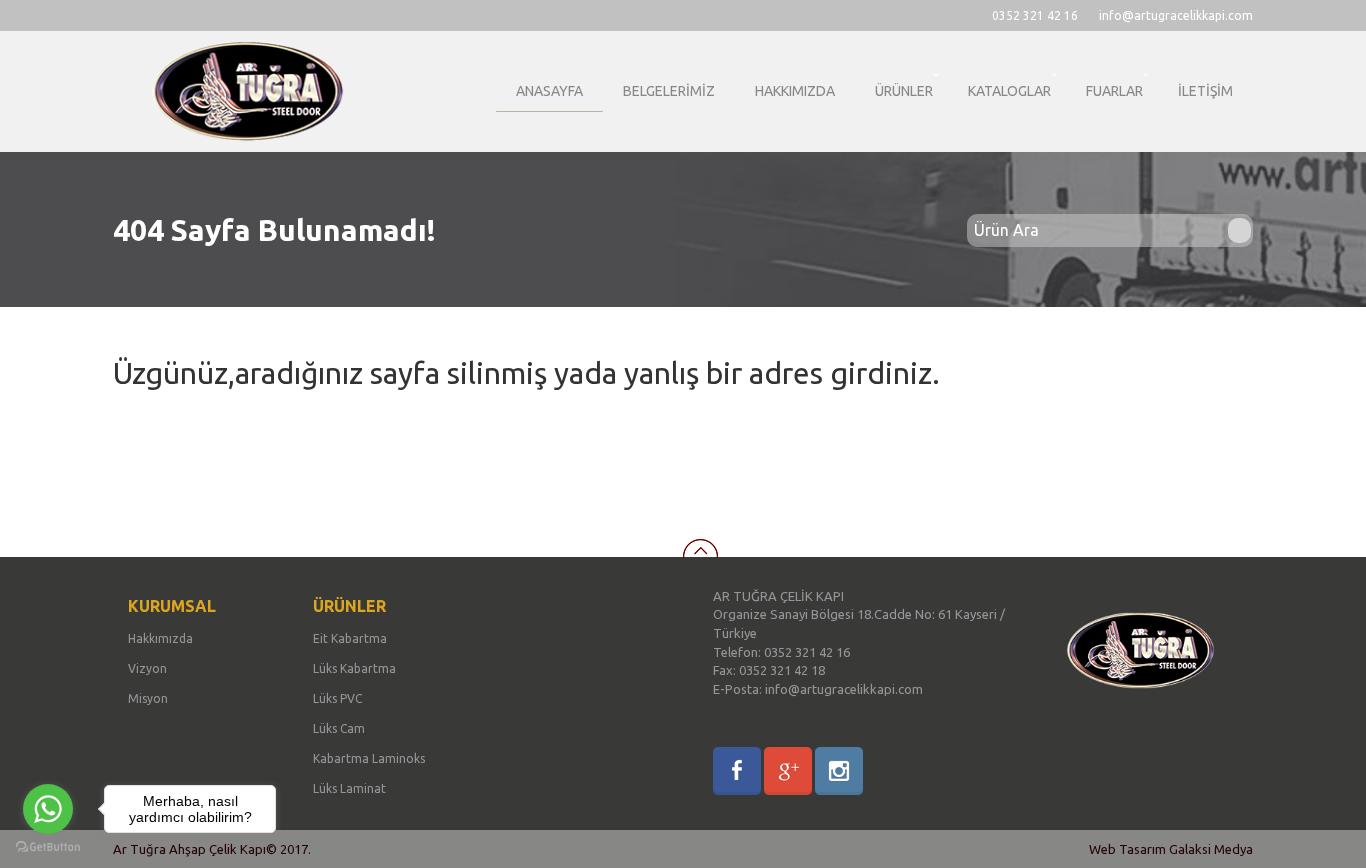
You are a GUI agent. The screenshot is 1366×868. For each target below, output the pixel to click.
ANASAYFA (549, 91)
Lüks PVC (337, 698)
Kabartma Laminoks (369, 758)
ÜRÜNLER (904, 91)
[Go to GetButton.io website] (48, 847)
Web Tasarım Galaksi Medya (1171, 849)
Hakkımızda (160, 638)
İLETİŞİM (1205, 91)
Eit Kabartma (350, 638)
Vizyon (147, 668)
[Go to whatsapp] (48, 809)
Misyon (148, 698)
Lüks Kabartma (354, 668)
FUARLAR (1114, 91)
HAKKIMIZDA (795, 91)
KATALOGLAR (1009, 91)
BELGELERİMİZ (669, 91)
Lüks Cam (339, 728)
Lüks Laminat (349, 788)
